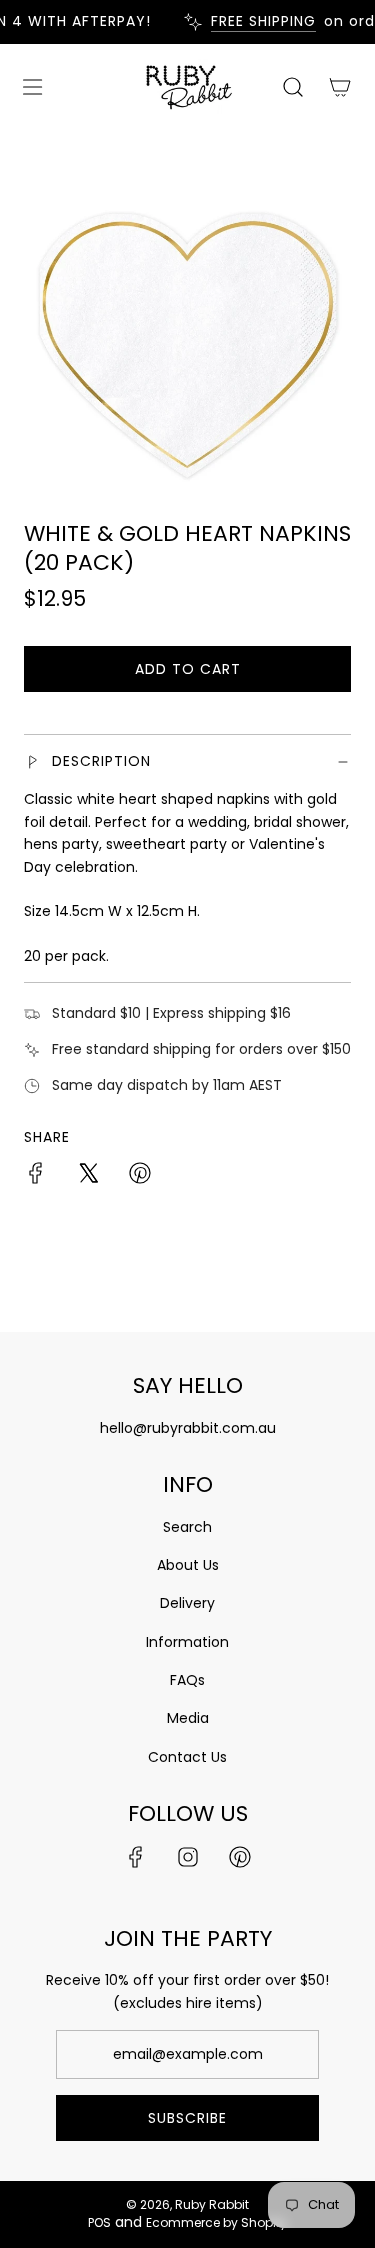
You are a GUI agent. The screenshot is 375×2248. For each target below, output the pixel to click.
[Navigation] (32, 87)
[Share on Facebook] (36, 1176)
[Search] (292, 87)
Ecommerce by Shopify (216, 2222)
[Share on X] (88, 1176)
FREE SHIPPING (257, 21)
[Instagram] (188, 1857)
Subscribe (187, 2118)
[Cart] (339, 87)
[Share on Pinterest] (140, 1176)
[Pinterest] (240, 1857)
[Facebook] (136, 1857)
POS (99, 2222)
